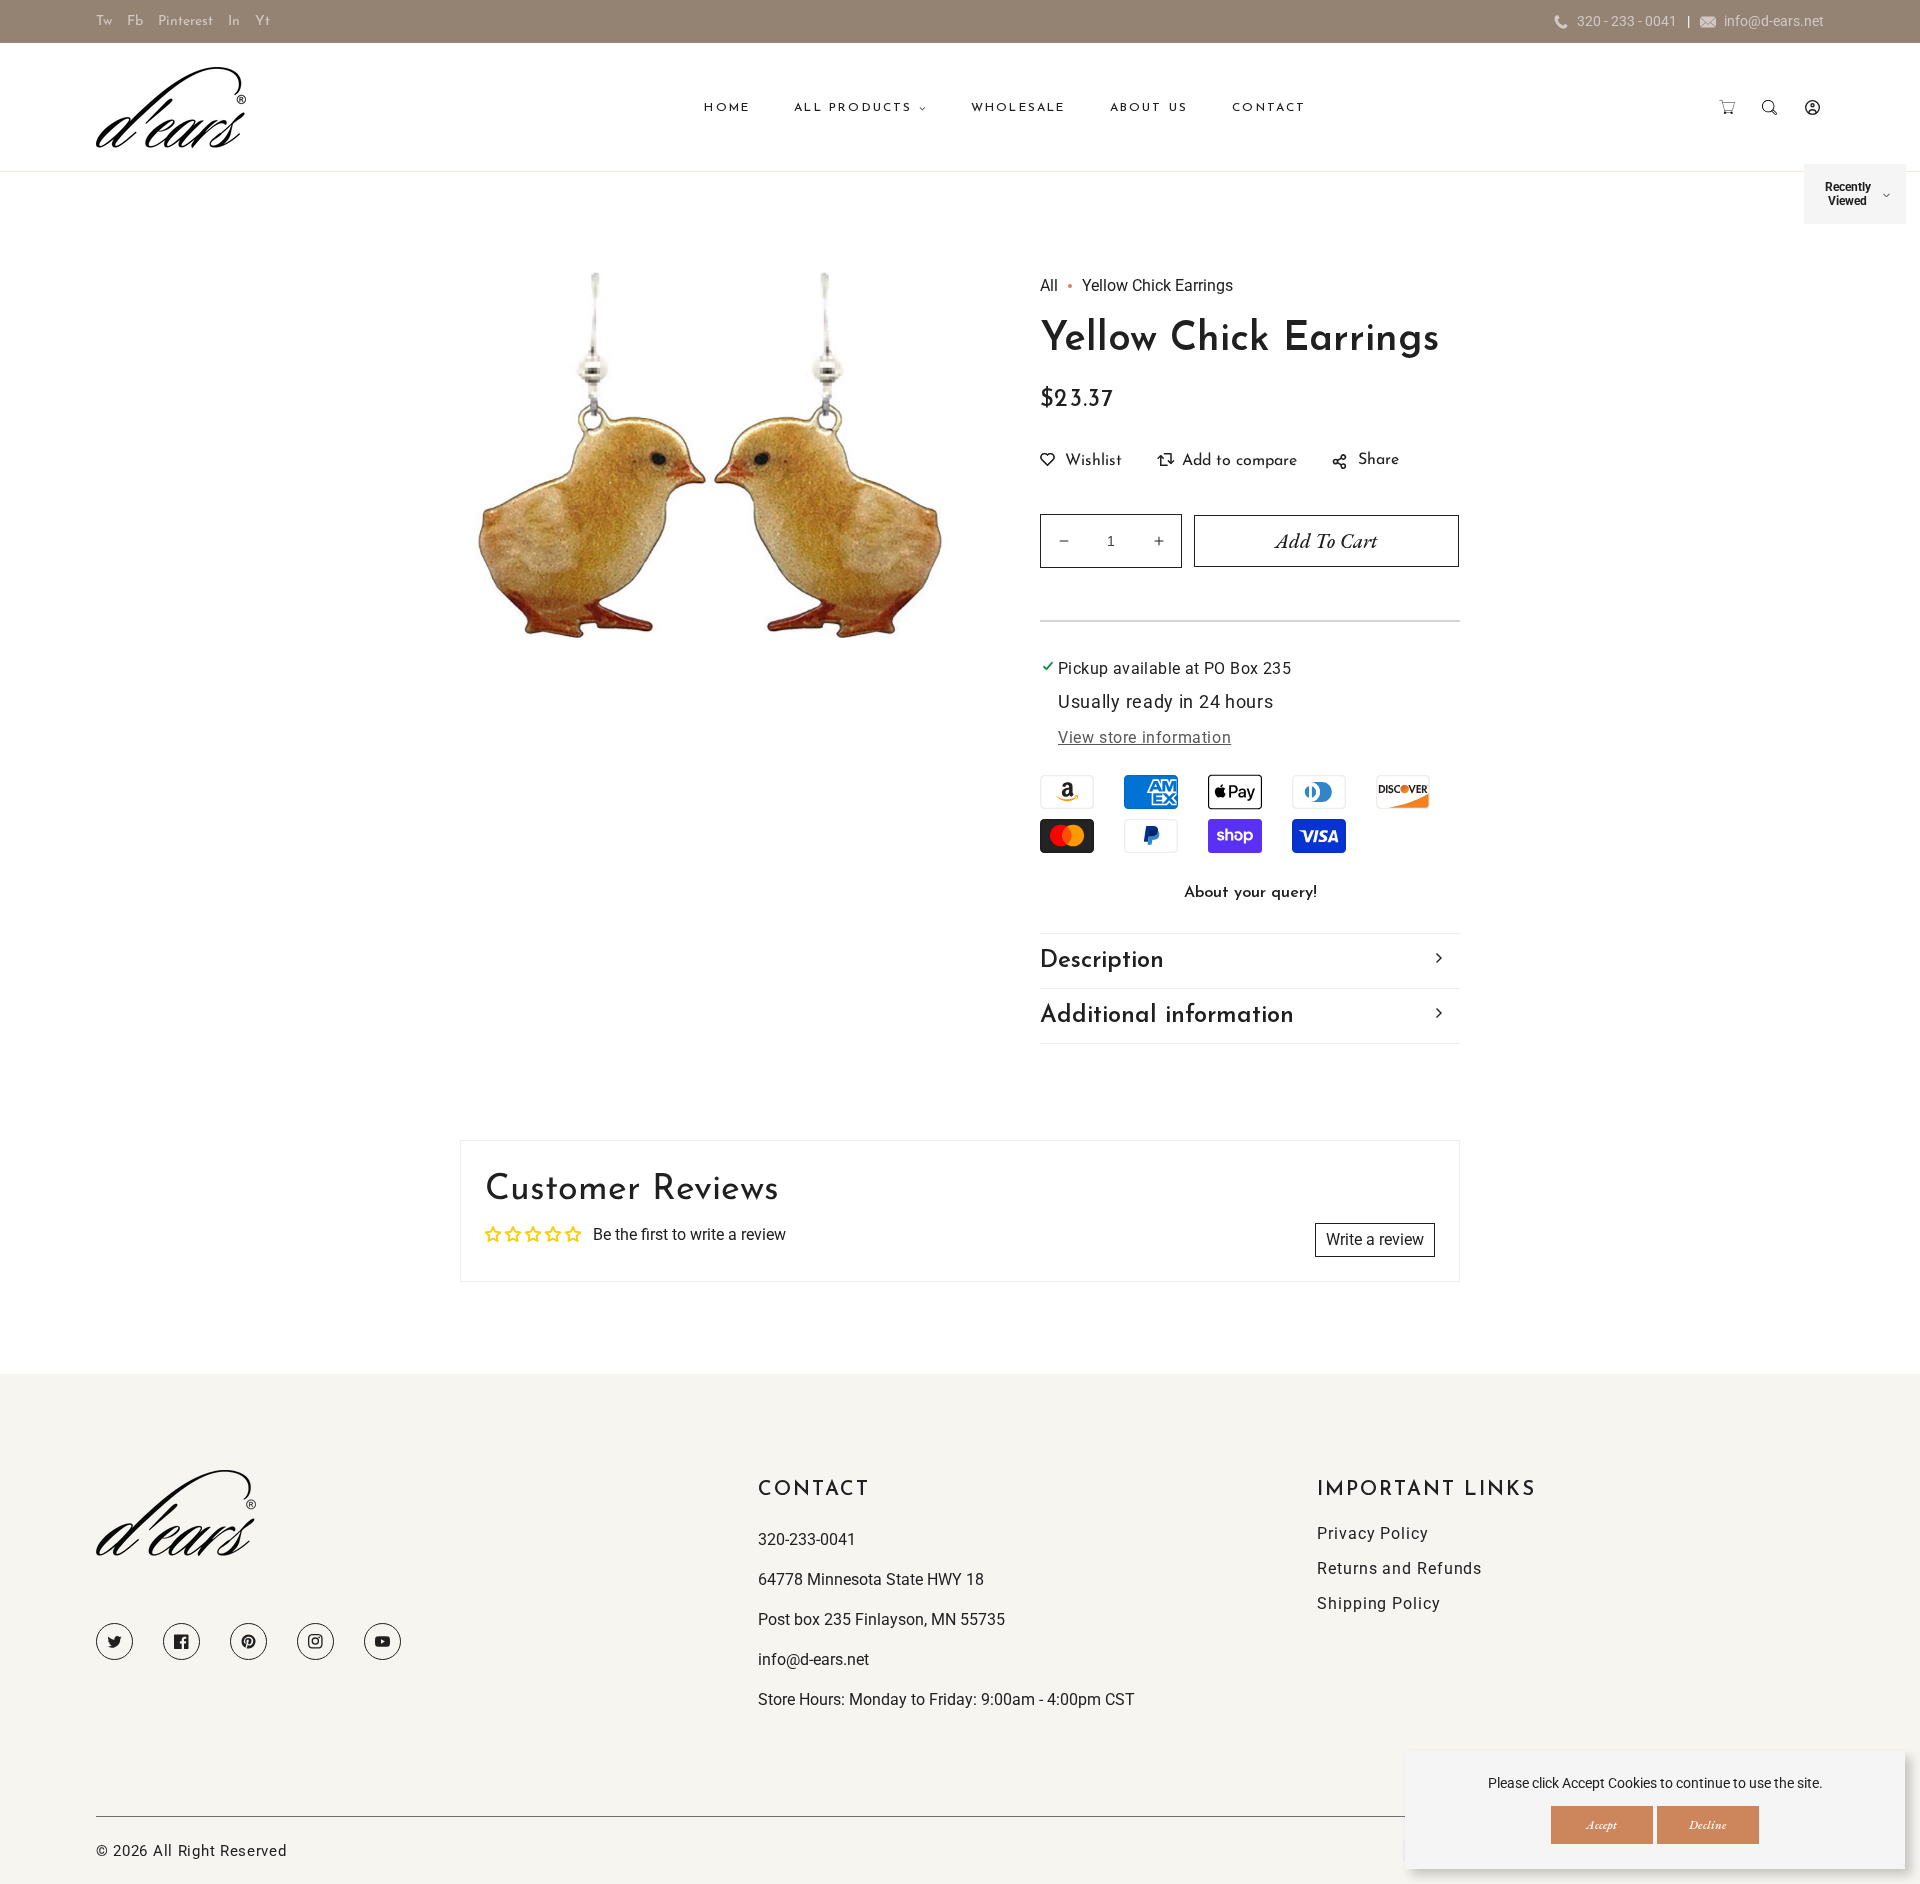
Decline (1707, 1825)
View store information (1144, 737)
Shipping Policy (1379, 1603)
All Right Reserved (220, 1851)
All (1049, 285)
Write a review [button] (1375, 1239)
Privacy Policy (1373, 1533)
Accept (1601, 1825)
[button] (1726, 107)
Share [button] (1378, 460)
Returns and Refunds (1399, 1568)
